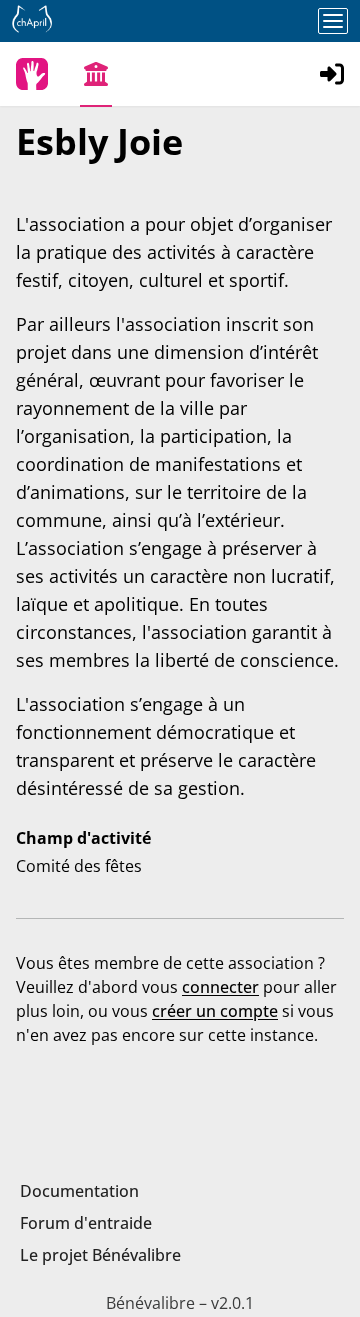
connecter (220, 987)
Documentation (79, 1191)
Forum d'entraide (86, 1223)
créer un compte (215, 1011)
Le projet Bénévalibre (100, 1255)
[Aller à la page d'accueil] (32, 74)
